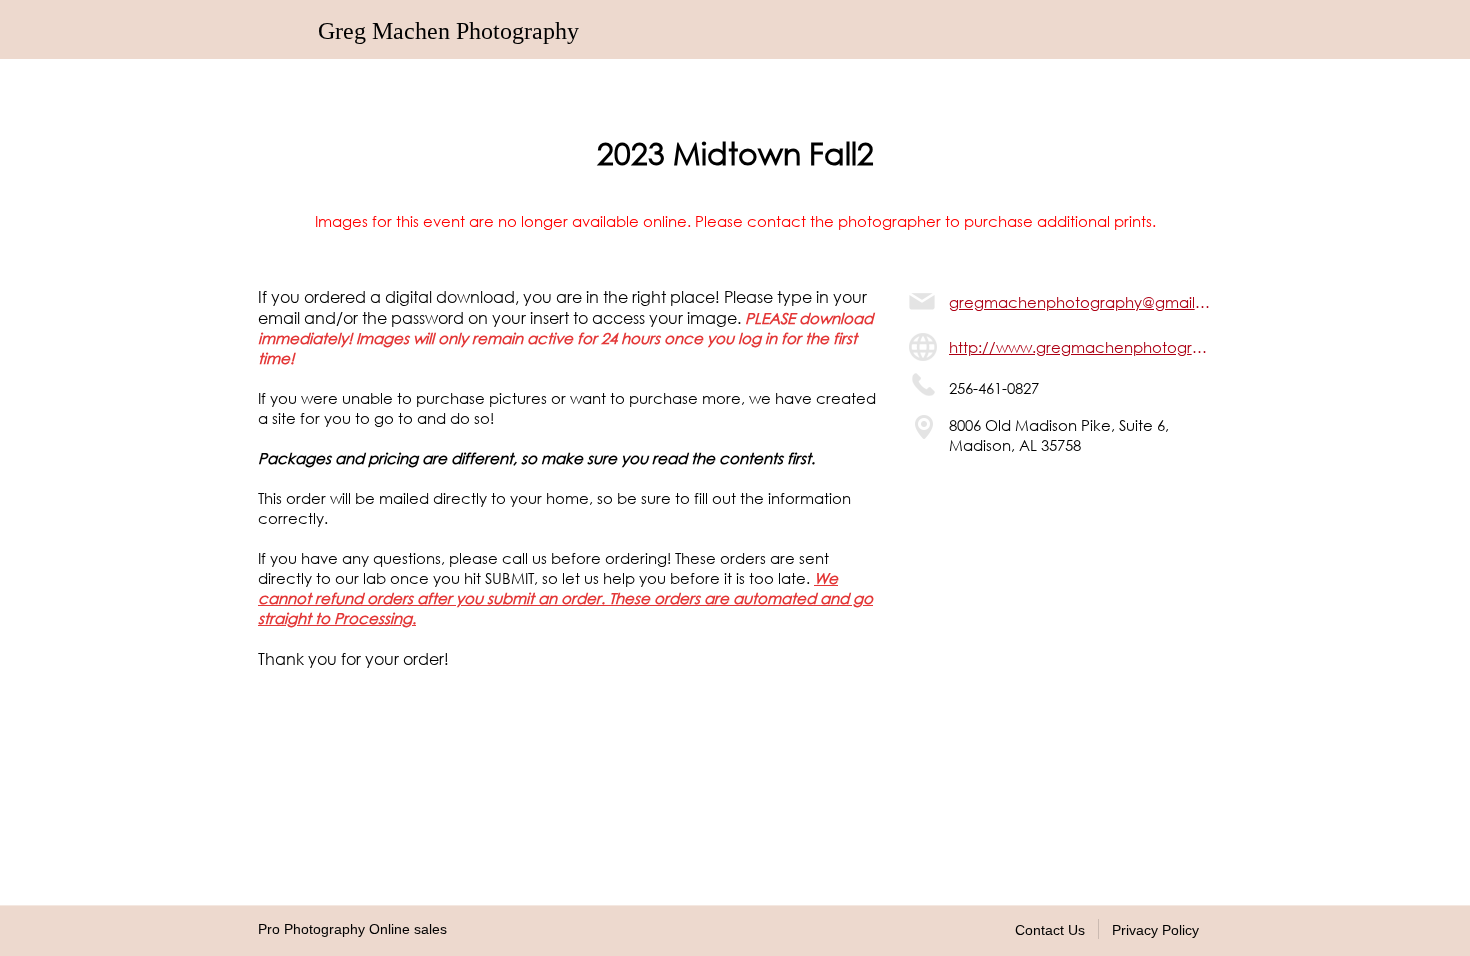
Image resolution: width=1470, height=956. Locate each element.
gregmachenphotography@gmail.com (1080, 302)
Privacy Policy (1155, 930)
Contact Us (1050, 930)
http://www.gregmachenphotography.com (1080, 347)
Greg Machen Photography (448, 31)
